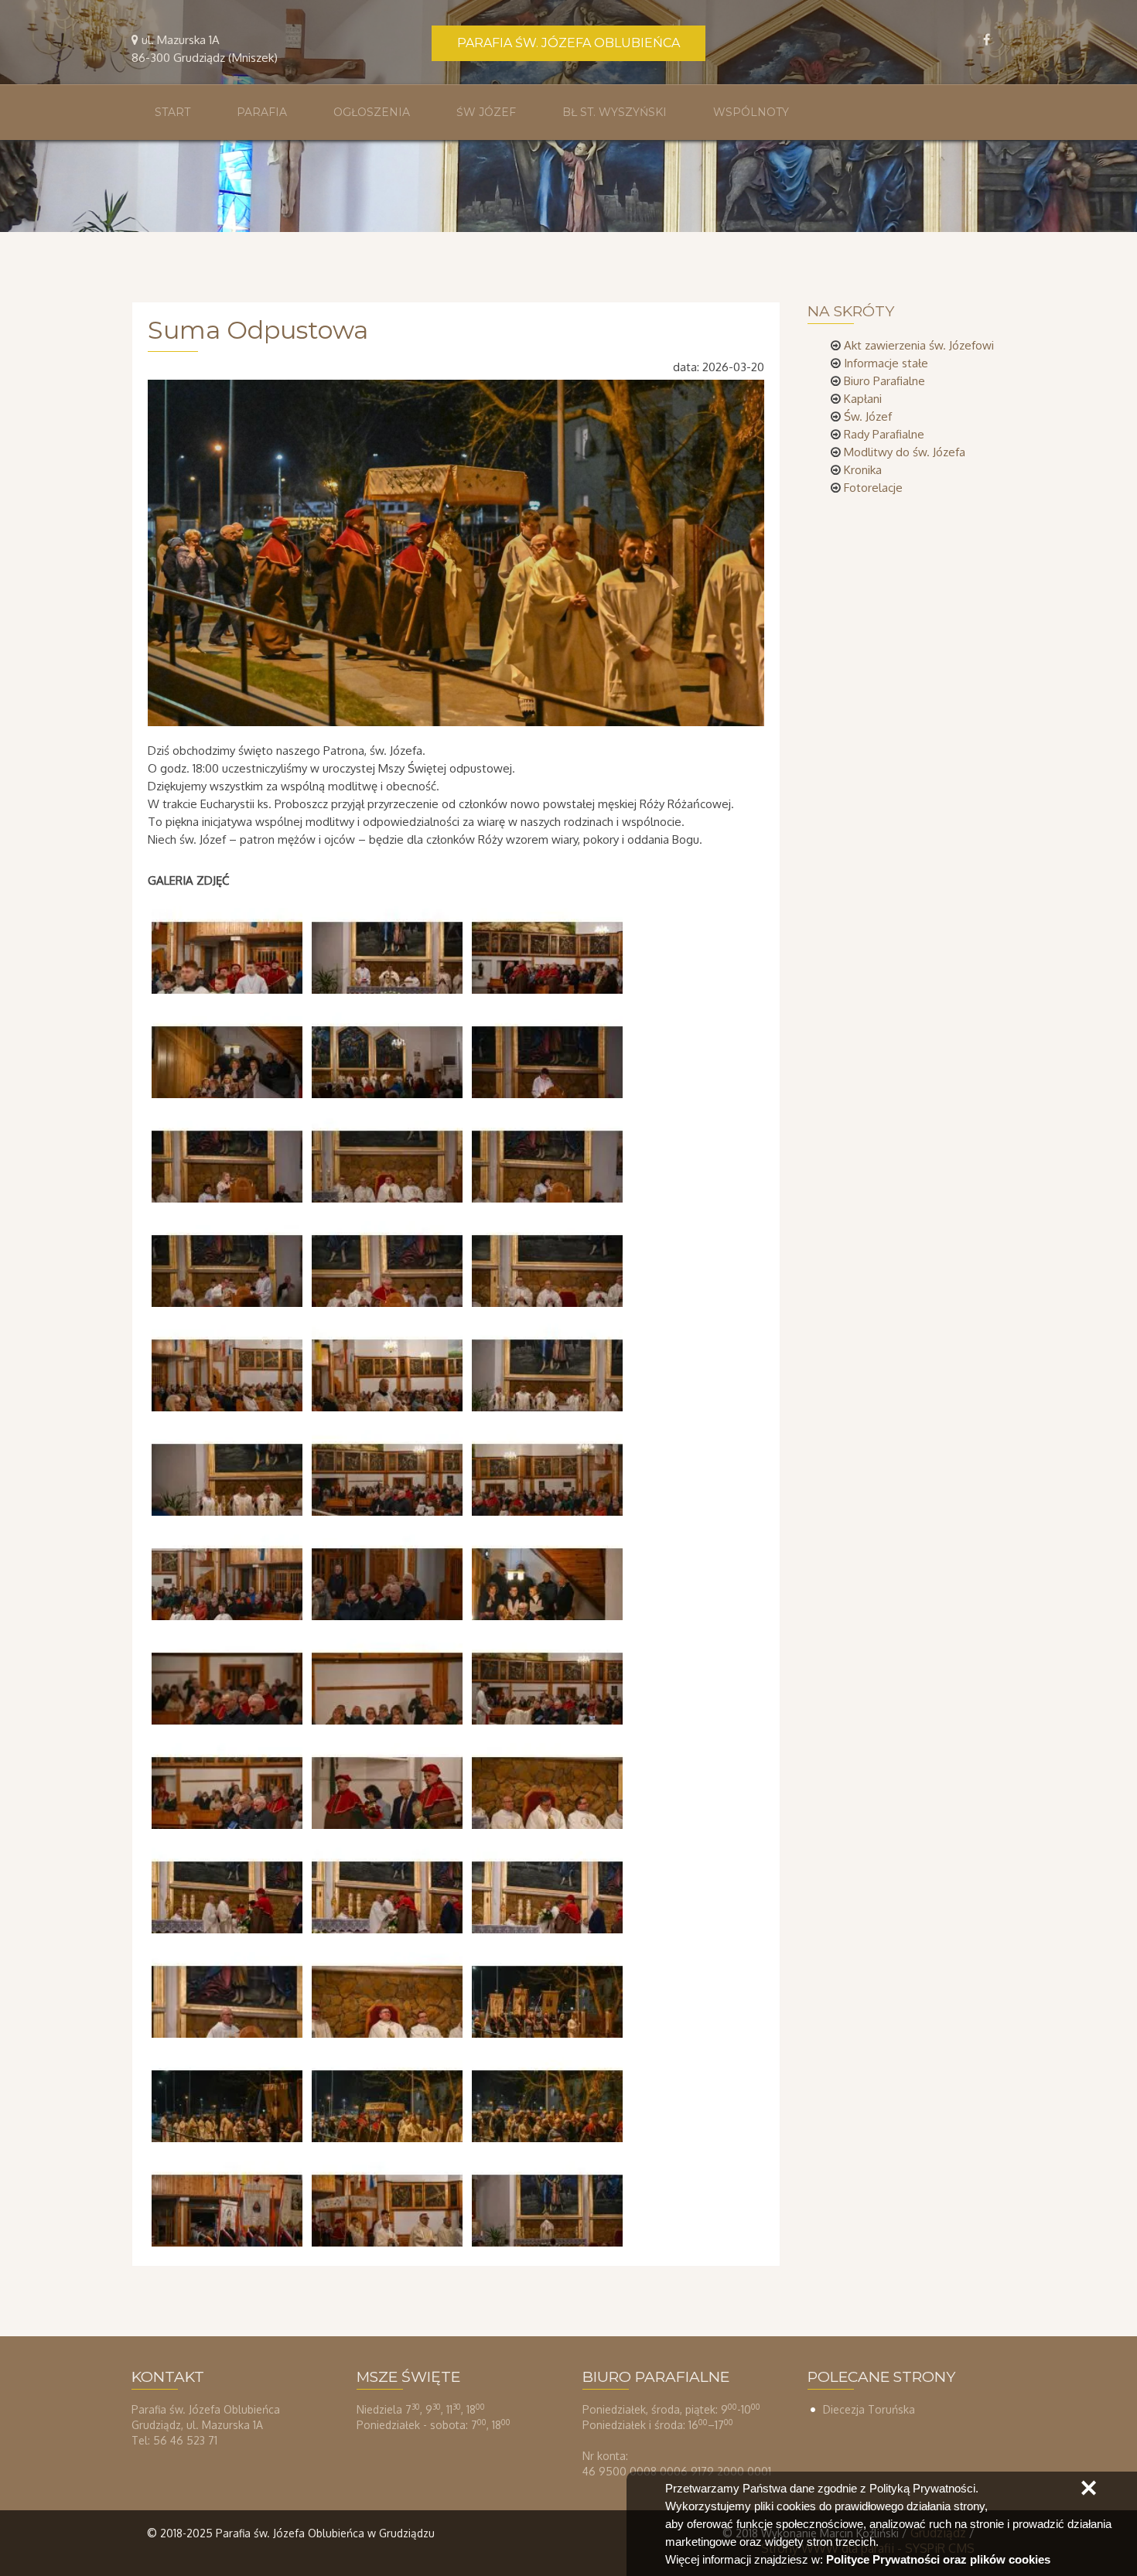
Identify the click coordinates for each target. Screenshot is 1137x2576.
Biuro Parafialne (884, 381)
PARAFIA (262, 112)
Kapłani (863, 399)
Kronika (863, 470)
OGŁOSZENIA (372, 112)
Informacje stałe (886, 363)
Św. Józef (868, 416)
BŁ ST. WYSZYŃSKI (615, 112)
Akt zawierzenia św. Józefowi (919, 345)
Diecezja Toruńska (869, 2409)
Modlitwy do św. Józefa (905, 452)
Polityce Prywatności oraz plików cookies (938, 2559)
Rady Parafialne (884, 434)
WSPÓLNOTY (751, 112)
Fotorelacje (873, 488)
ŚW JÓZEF (486, 112)
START (172, 112)
